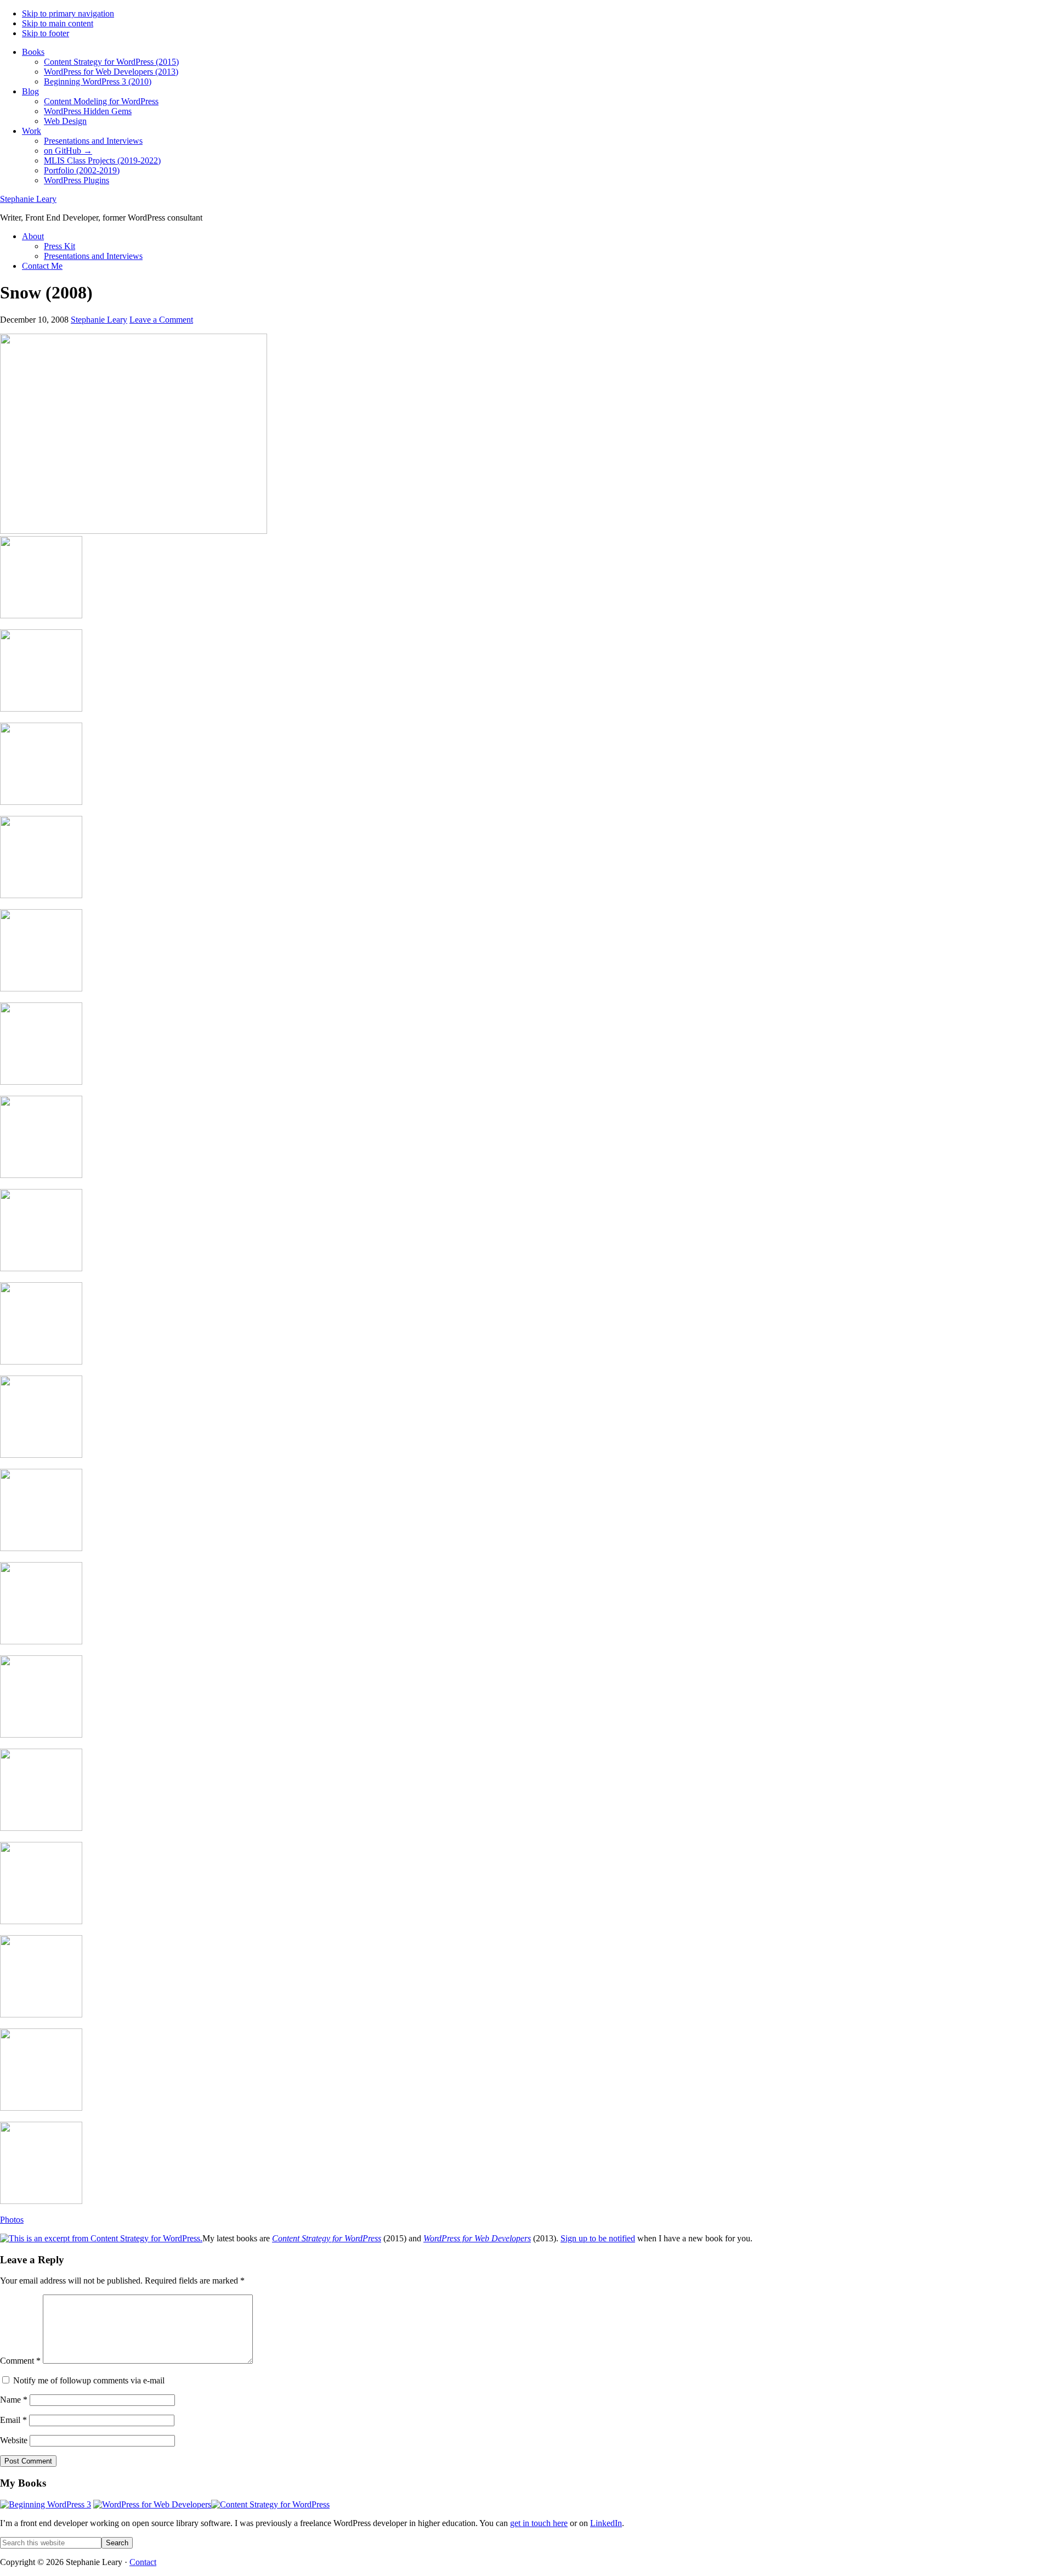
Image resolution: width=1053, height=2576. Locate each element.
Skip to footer (46, 33)
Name (14, 2400)
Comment (20, 2361)
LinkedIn (606, 2523)
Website (14, 2440)
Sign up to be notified (598, 2238)
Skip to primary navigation (68, 13)
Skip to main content (58, 23)
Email (13, 2420)
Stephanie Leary (28, 199)
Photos (12, 2220)
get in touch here (539, 2523)
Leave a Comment (161, 320)
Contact (143, 2562)
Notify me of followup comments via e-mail (89, 2380)
